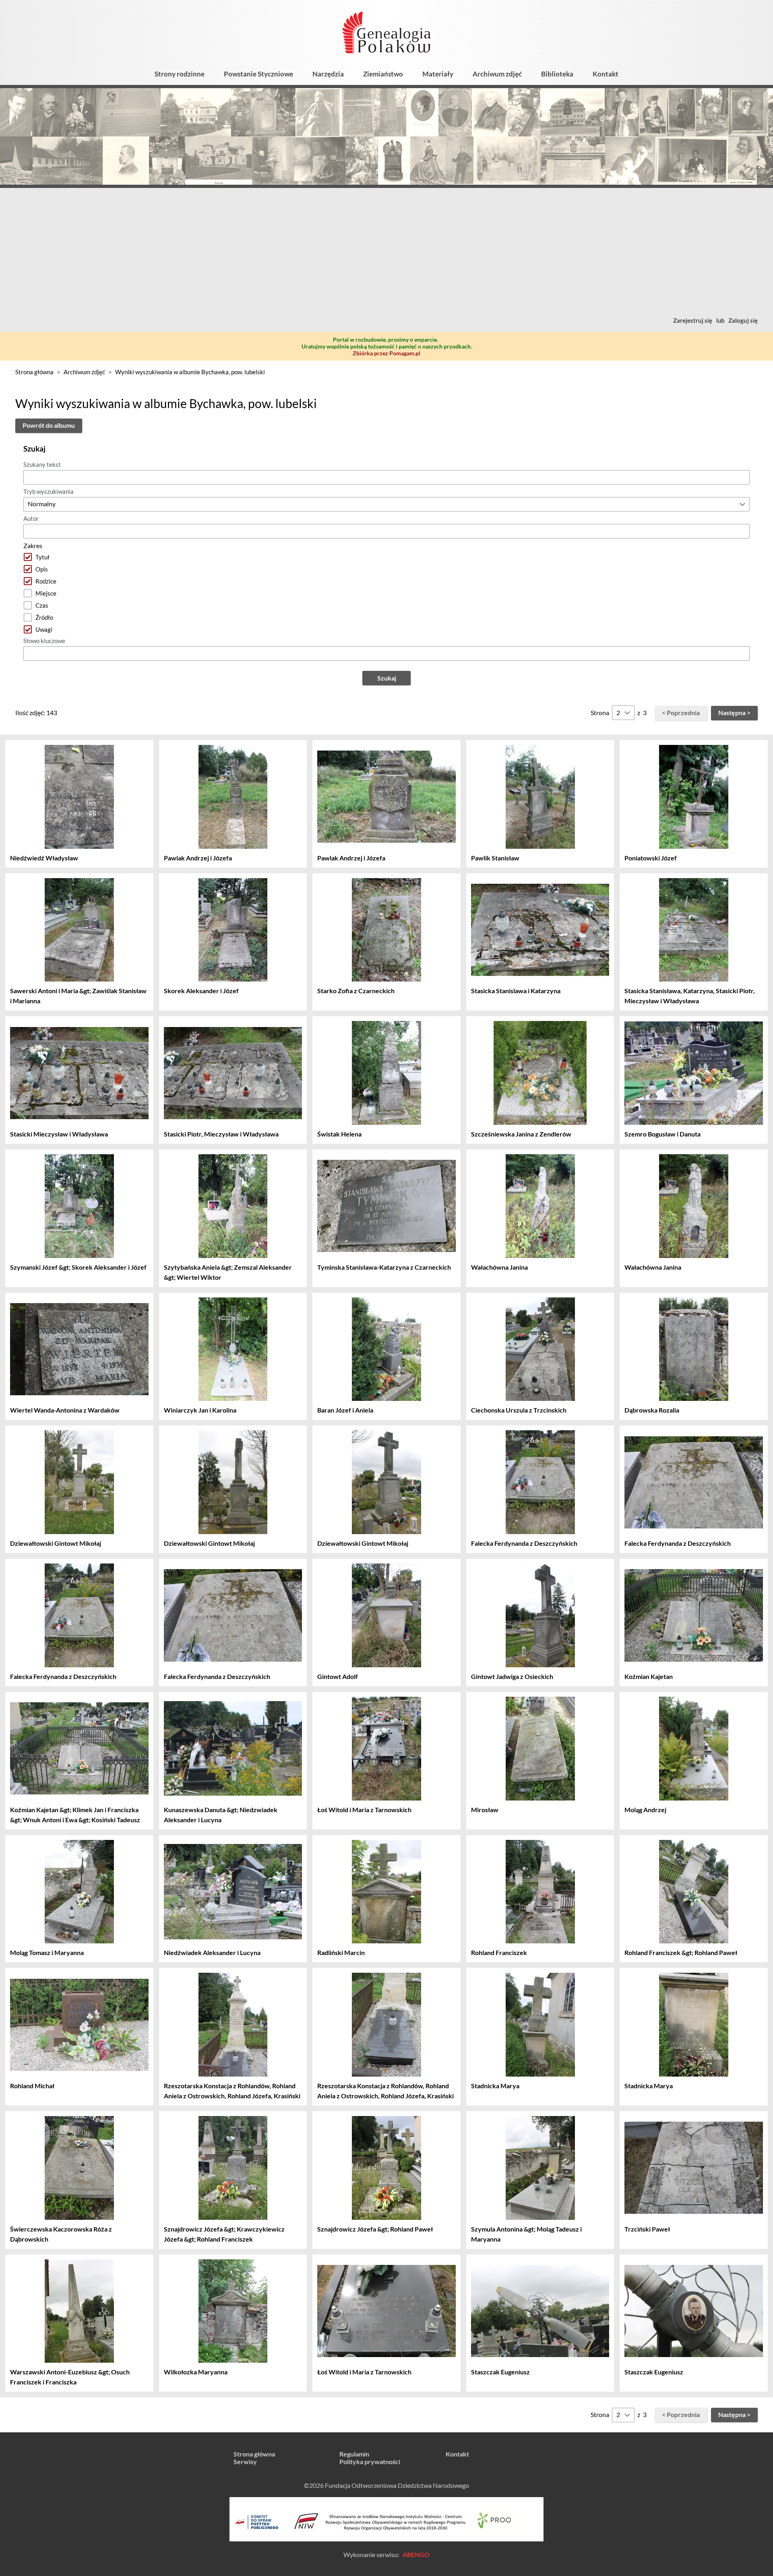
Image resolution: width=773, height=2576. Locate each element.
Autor (31, 518)
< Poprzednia (681, 713)
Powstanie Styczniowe (258, 74)
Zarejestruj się (693, 320)
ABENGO (416, 2554)
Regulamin (354, 2454)
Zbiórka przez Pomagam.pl (386, 353)
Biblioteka (557, 74)
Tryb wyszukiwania (49, 491)
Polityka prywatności (370, 2462)
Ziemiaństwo (383, 74)
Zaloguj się (743, 320)
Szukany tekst (42, 464)
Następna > (734, 713)
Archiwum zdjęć (497, 74)
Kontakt (606, 74)
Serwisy (245, 2462)
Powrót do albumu (49, 425)
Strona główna (34, 372)
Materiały (438, 74)
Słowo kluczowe (44, 641)
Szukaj (387, 678)
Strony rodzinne (180, 74)
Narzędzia (328, 74)
